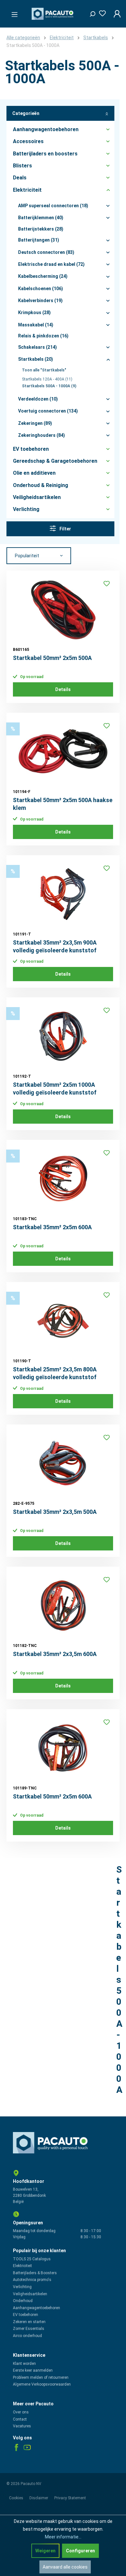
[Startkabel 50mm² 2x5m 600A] (63, 1748)
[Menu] (13, 13)
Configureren (80, 2551)
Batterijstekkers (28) (41, 229)
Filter (65, 529)
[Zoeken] (90, 12)
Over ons (21, 2412)
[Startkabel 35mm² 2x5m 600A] (63, 1179)
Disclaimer (39, 2498)
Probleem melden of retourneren (41, 2377)
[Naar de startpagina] (53, 14)
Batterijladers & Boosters (35, 2273)
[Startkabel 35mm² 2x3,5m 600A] (63, 1606)
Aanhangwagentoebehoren (37, 2308)
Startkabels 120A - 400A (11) (47, 379)
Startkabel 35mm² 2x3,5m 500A (55, 1512)
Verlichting (22, 2287)
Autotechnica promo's (32, 2280)
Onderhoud (23, 2301)
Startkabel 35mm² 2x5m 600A (52, 1227)
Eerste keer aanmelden (33, 2370)
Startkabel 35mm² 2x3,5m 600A (55, 1654)
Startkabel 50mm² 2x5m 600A (52, 1796)
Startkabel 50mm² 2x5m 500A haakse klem (63, 804)
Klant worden (24, 2364)
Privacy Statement (70, 2498)
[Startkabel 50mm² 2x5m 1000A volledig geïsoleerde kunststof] (63, 1036)
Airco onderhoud (27, 2336)
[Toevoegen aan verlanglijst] (107, 584)
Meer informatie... (63, 2537)
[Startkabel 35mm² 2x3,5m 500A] (63, 1463)
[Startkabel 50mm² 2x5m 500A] (63, 609)
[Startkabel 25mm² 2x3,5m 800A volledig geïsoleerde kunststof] (63, 1321)
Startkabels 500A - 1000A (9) (49, 386)
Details (63, 689)
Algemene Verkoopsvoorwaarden (42, 2384)
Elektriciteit (22, 2266)
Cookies (17, 2498)
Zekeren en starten (29, 2322)
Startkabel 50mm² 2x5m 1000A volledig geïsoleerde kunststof (55, 1089)
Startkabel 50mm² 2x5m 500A (52, 658)
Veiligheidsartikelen (30, 2294)
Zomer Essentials (29, 2329)
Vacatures (22, 2426)
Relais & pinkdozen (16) (43, 336)
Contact (20, 2419)
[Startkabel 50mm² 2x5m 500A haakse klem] (63, 752)
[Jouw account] (115, 14)
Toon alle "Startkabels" (44, 370)
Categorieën (26, 113)
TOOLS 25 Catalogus (32, 2259)
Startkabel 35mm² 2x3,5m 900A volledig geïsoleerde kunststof (55, 946)
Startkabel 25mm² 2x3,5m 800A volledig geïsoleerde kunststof (55, 1373)
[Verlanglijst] (100, 12)
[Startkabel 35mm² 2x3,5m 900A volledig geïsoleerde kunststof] (63, 894)
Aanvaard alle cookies (65, 2567)
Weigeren (45, 2551)
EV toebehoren (26, 2315)
